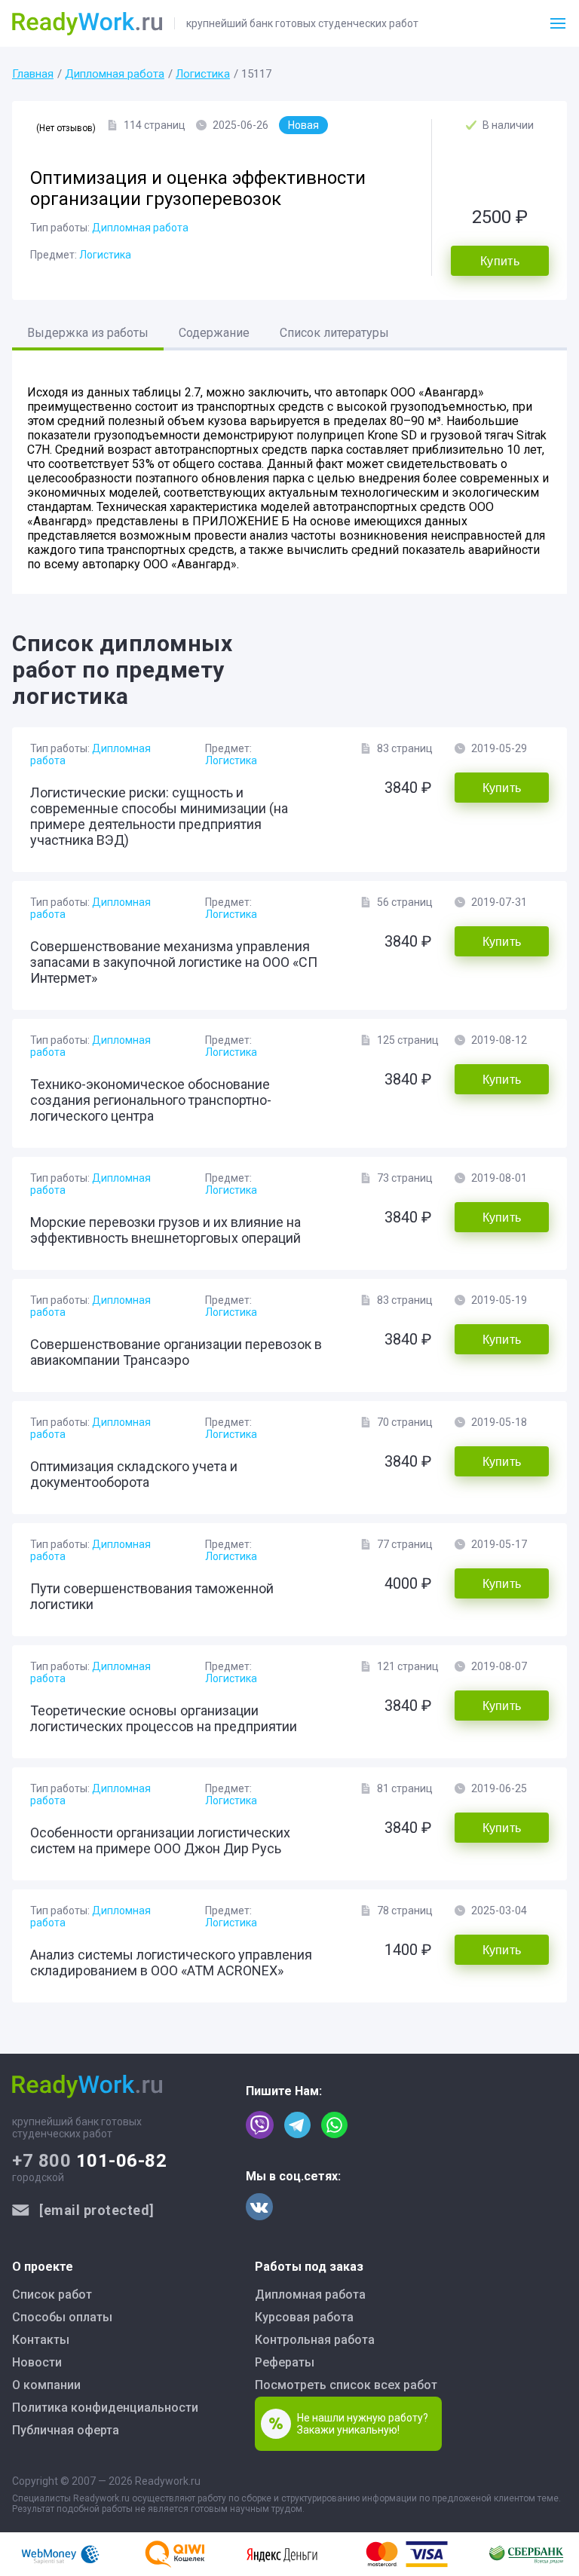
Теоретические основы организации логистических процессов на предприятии (164, 1718)
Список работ (52, 2295)
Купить (500, 261)
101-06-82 (89, 2161)
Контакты (41, 2340)
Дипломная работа (115, 74)
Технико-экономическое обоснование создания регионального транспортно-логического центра (151, 1100)
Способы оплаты (62, 2317)
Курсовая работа (304, 2317)
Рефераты (285, 2362)
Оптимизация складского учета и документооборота (134, 1474)
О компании (46, 2385)
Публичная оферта (66, 2430)
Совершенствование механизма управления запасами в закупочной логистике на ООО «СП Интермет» (174, 962)
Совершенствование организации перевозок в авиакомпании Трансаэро (176, 1352)
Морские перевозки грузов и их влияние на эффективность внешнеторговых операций (165, 1230)
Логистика (203, 74)
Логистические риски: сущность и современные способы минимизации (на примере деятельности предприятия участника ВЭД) (159, 816)
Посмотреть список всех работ (346, 2385)
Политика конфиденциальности (105, 2408)
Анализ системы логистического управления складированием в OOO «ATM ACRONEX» (171, 1963)
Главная (33, 74)
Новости (37, 2362)
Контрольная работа (315, 2340)
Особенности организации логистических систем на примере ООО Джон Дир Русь (160, 1840)
